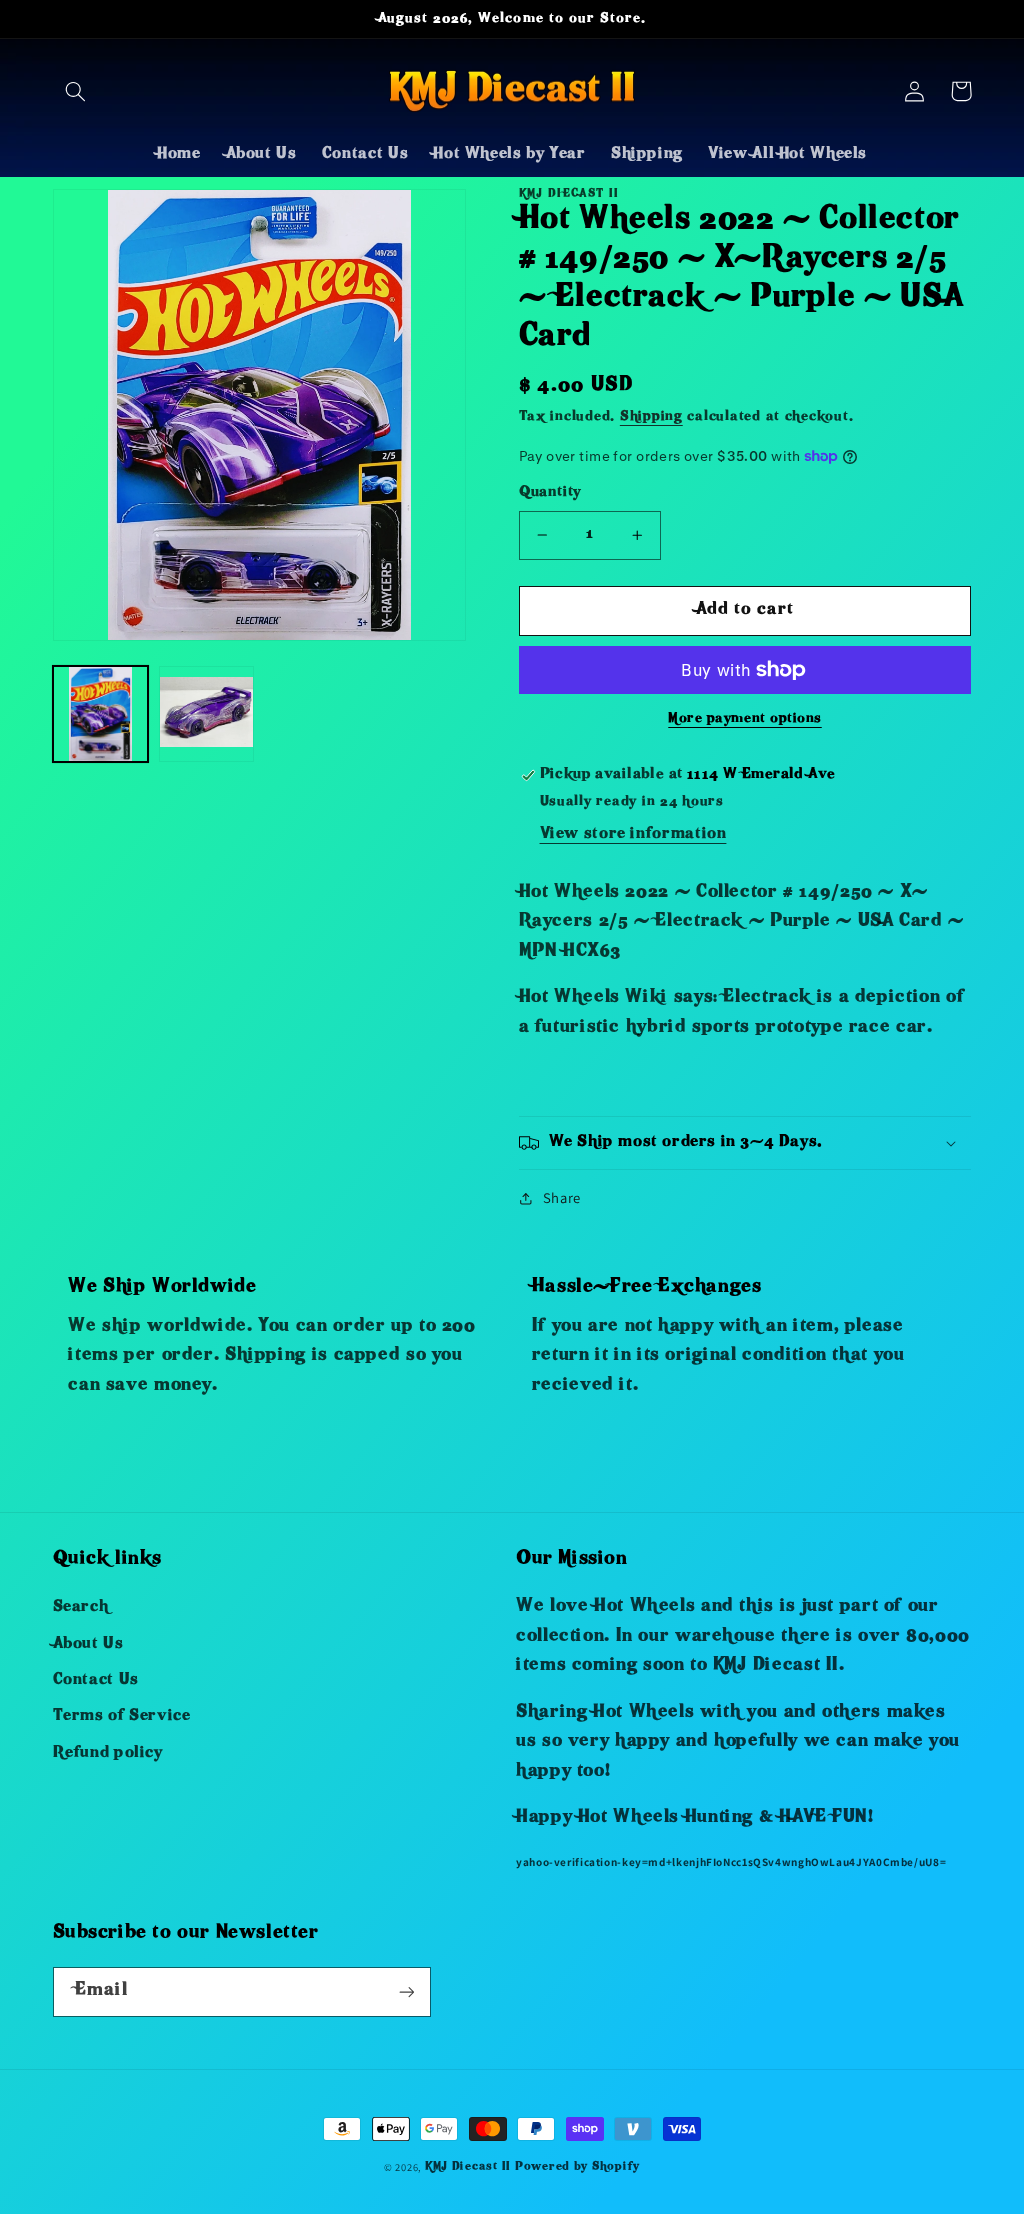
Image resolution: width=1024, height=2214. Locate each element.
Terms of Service (122, 1717)
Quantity (550, 493)
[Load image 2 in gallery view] (207, 714)
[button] (76, 91)
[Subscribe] (406, 1991)
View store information (633, 835)
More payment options (745, 719)
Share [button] (562, 1197)
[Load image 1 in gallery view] (101, 714)
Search (81, 1608)
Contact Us (96, 1681)
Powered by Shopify (577, 2167)
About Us (88, 1645)
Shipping (651, 417)
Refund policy (108, 1754)
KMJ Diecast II (468, 2167)
